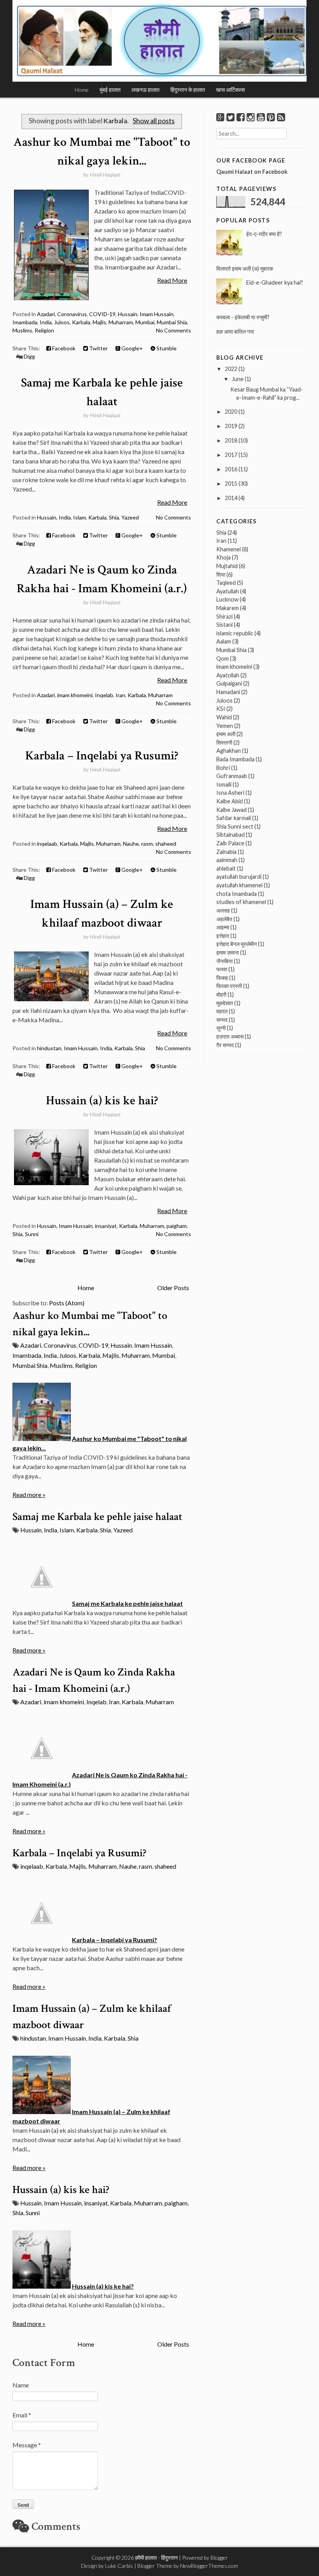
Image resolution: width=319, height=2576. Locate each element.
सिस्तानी (224, 742)
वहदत (222, 1011)
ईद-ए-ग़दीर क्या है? (264, 234)
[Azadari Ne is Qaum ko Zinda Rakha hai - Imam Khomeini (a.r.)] (42, 1775)
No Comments (174, 330)
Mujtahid (227, 566)
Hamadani (228, 692)
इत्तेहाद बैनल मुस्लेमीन (237, 944)
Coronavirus (72, 314)
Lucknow (227, 599)
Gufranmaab (232, 776)
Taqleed (226, 583)
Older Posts (173, 1288)
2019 (231, 426)
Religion (44, 330)
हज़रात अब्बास (230, 1036)
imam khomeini (75, 695)
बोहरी (221, 994)
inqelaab (47, 844)
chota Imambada (237, 894)
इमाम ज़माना (228, 952)
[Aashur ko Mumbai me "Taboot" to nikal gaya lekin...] (42, 1438)
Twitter (98, 348)
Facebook (63, 348)
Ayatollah (228, 675)
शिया (221, 574)
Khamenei (229, 549)
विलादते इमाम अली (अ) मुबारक (245, 268)
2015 (231, 484)
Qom (223, 658)
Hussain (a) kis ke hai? (102, 1101)
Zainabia (226, 852)
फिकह (222, 978)
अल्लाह (223, 910)
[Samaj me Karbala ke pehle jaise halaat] (42, 1603)
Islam (80, 517)
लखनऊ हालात (145, 90)
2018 (231, 440)
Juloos (62, 322)
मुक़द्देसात (225, 1003)
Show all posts (154, 121)
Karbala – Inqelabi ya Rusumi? (102, 756)
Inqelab (104, 695)
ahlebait (226, 868)
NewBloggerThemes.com (209, 2566)
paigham (177, 1226)
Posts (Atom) (67, 1303)
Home (82, 90)
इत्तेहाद (223, 936)
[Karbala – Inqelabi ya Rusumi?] (42, 1940)
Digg (29, 356)
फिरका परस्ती (229, 986)
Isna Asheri (230, 793)
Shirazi (224, 616)
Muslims (22, 330)
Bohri (223, 768)
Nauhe (131, 844)
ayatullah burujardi (239, 877)
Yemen (225, 726)
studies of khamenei (241, 902)
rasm (147, 844)
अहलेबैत (224, 919)
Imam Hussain (157, 314)
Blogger (219, 2558)
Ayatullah (228, 591)
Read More (172, 280)
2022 (231, 369)
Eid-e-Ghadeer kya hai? (275, 282)
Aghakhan (229, 751)
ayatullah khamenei (239, 885)
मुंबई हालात (110, 90)
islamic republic (235, 633)
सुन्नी (221, 1028)
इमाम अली (226, 734)
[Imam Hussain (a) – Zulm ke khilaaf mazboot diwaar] (42, 2112)
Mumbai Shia (172, 322)
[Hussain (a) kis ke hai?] (42, 2286)
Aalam (224, 641)
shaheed (166, 844)
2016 (231, 469)
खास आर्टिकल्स (230, 90)
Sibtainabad (230, 835)
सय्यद (222, 1020)
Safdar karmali (234, 818)
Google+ (131, 348)
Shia (114, 517)
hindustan (49, 1048)
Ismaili (224, 784)
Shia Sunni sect (235, 826)
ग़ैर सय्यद (225, 1045)
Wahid (224, 717)
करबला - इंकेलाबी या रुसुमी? (243, 317)
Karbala (81, 322)
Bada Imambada (235, 759)
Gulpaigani (229, 683)
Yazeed (130, 517)
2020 (231, 412)
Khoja (223, 557)
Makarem (228, 608)
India (46, 322)
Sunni (32, 1234)
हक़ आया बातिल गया (235, 331)
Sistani (224, 625)
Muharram (121, 322)
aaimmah (227, 860)
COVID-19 (102, 314)
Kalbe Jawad (231, 810)
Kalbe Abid (230, 801)
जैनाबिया (224, 961)
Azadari (46, 314)
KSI (221, 709)
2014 (231, 498)
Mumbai (145, 322)
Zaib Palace (230, 843)
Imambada (25, 322)
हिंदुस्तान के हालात (188, 90)
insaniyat (106, 1226)
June (238, 379)
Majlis (99, 322)
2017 (231, 455)
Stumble (166, 348)
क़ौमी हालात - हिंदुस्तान (156, 2558)
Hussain (128, 314)
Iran (120, 695)
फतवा (222, 969)
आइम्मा (223, 927)
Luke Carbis (119, 2566)
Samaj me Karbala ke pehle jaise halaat (97, 1517)
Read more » (29, 1494)
